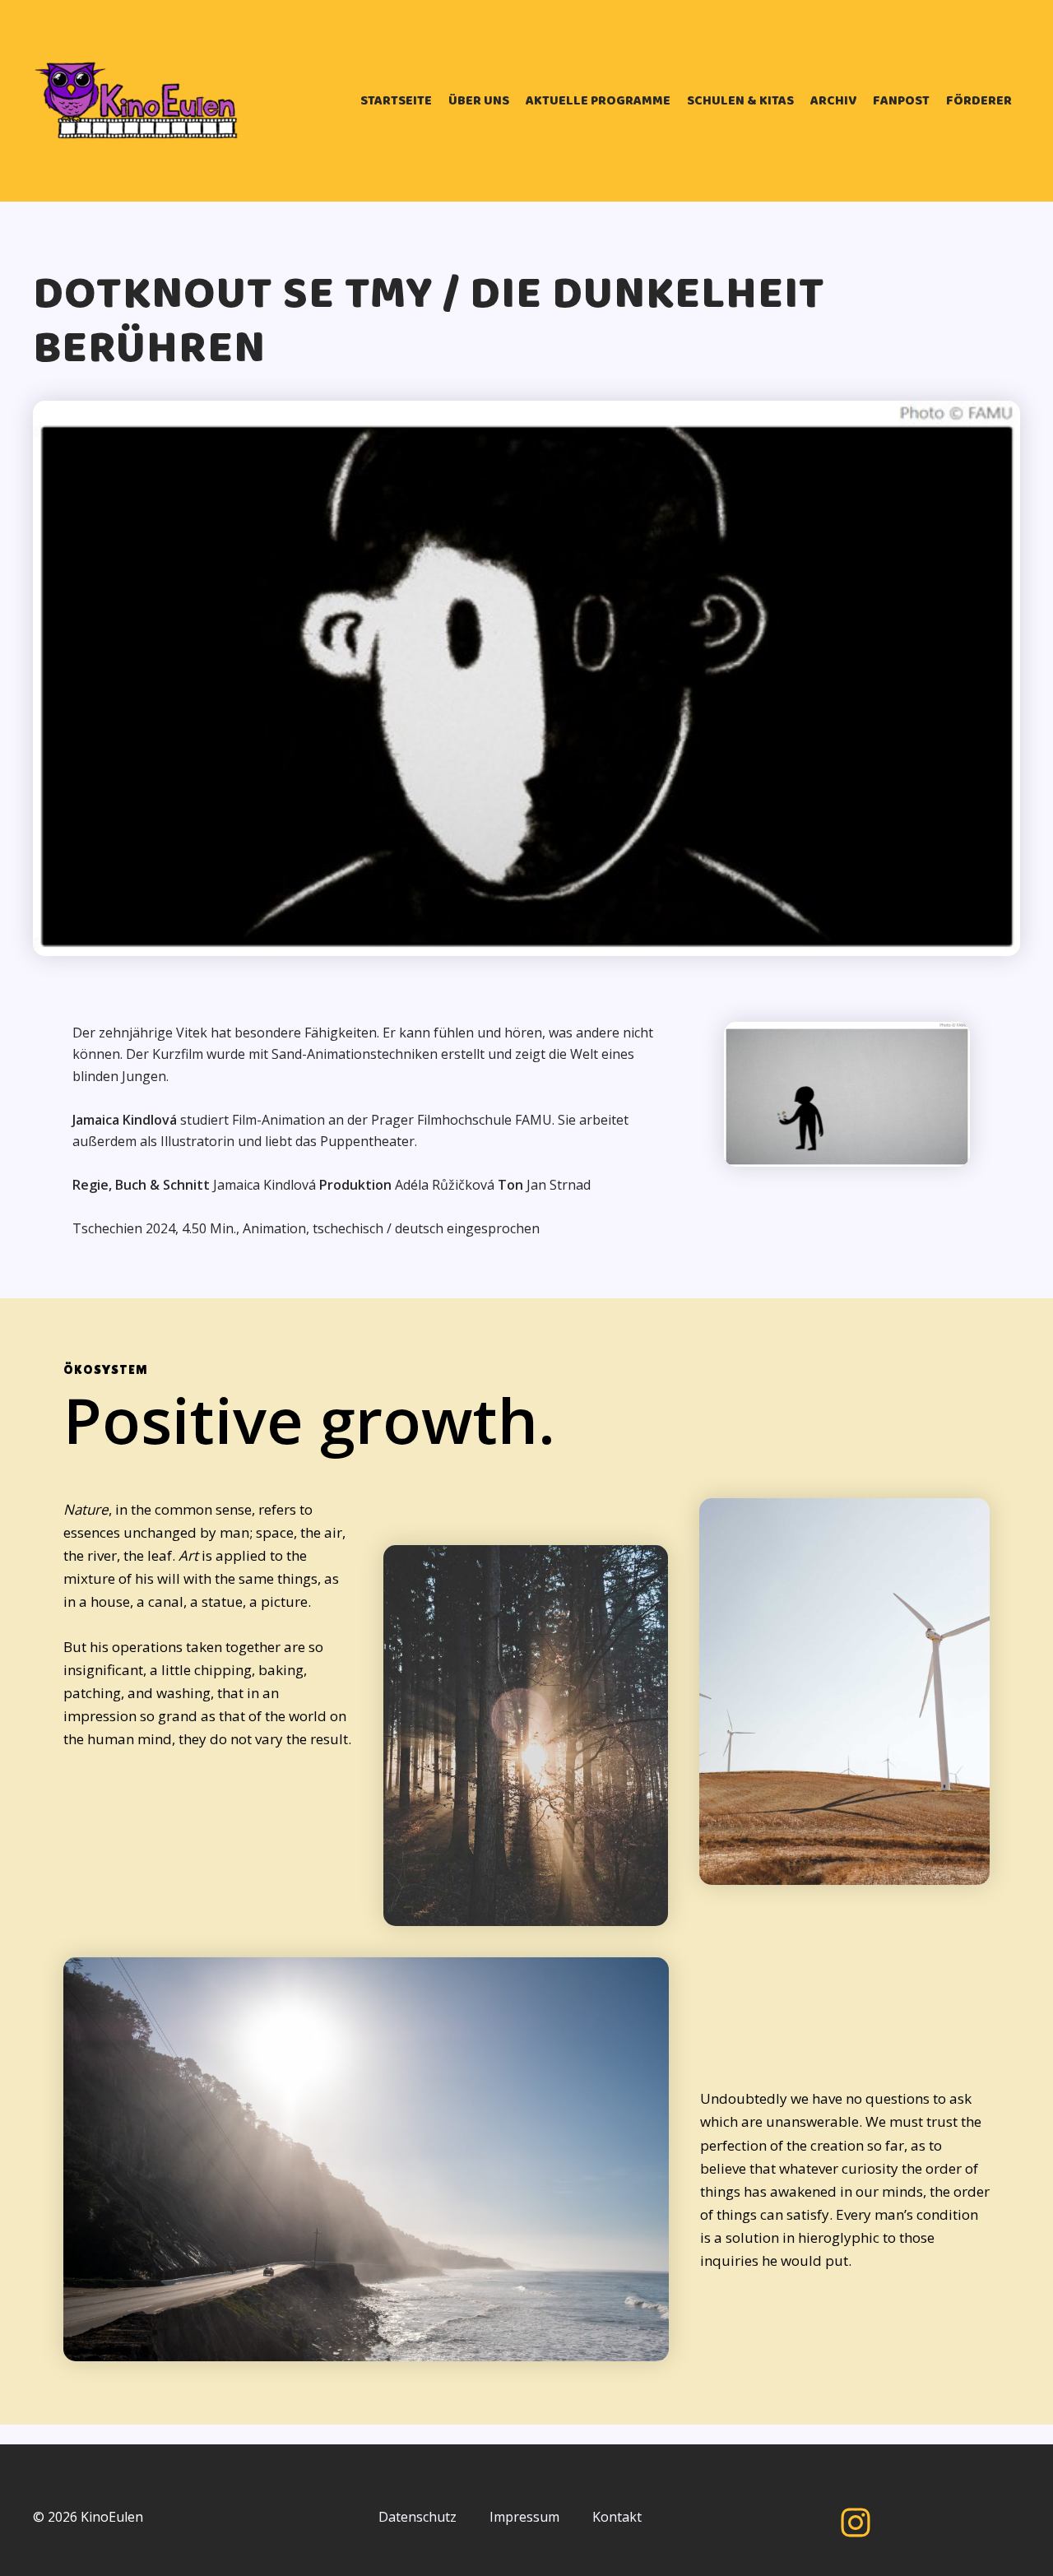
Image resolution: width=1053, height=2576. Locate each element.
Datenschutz (417, 2517)
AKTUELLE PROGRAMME (598, 101)
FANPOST (901, 101)
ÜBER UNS (479, 101)
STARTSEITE (396, 101)
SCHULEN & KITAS (740, 101)
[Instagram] (856, 2523)
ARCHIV (833, 101)
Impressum (524, 2517)
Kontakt (617, 2517)
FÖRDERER (979, 101)
